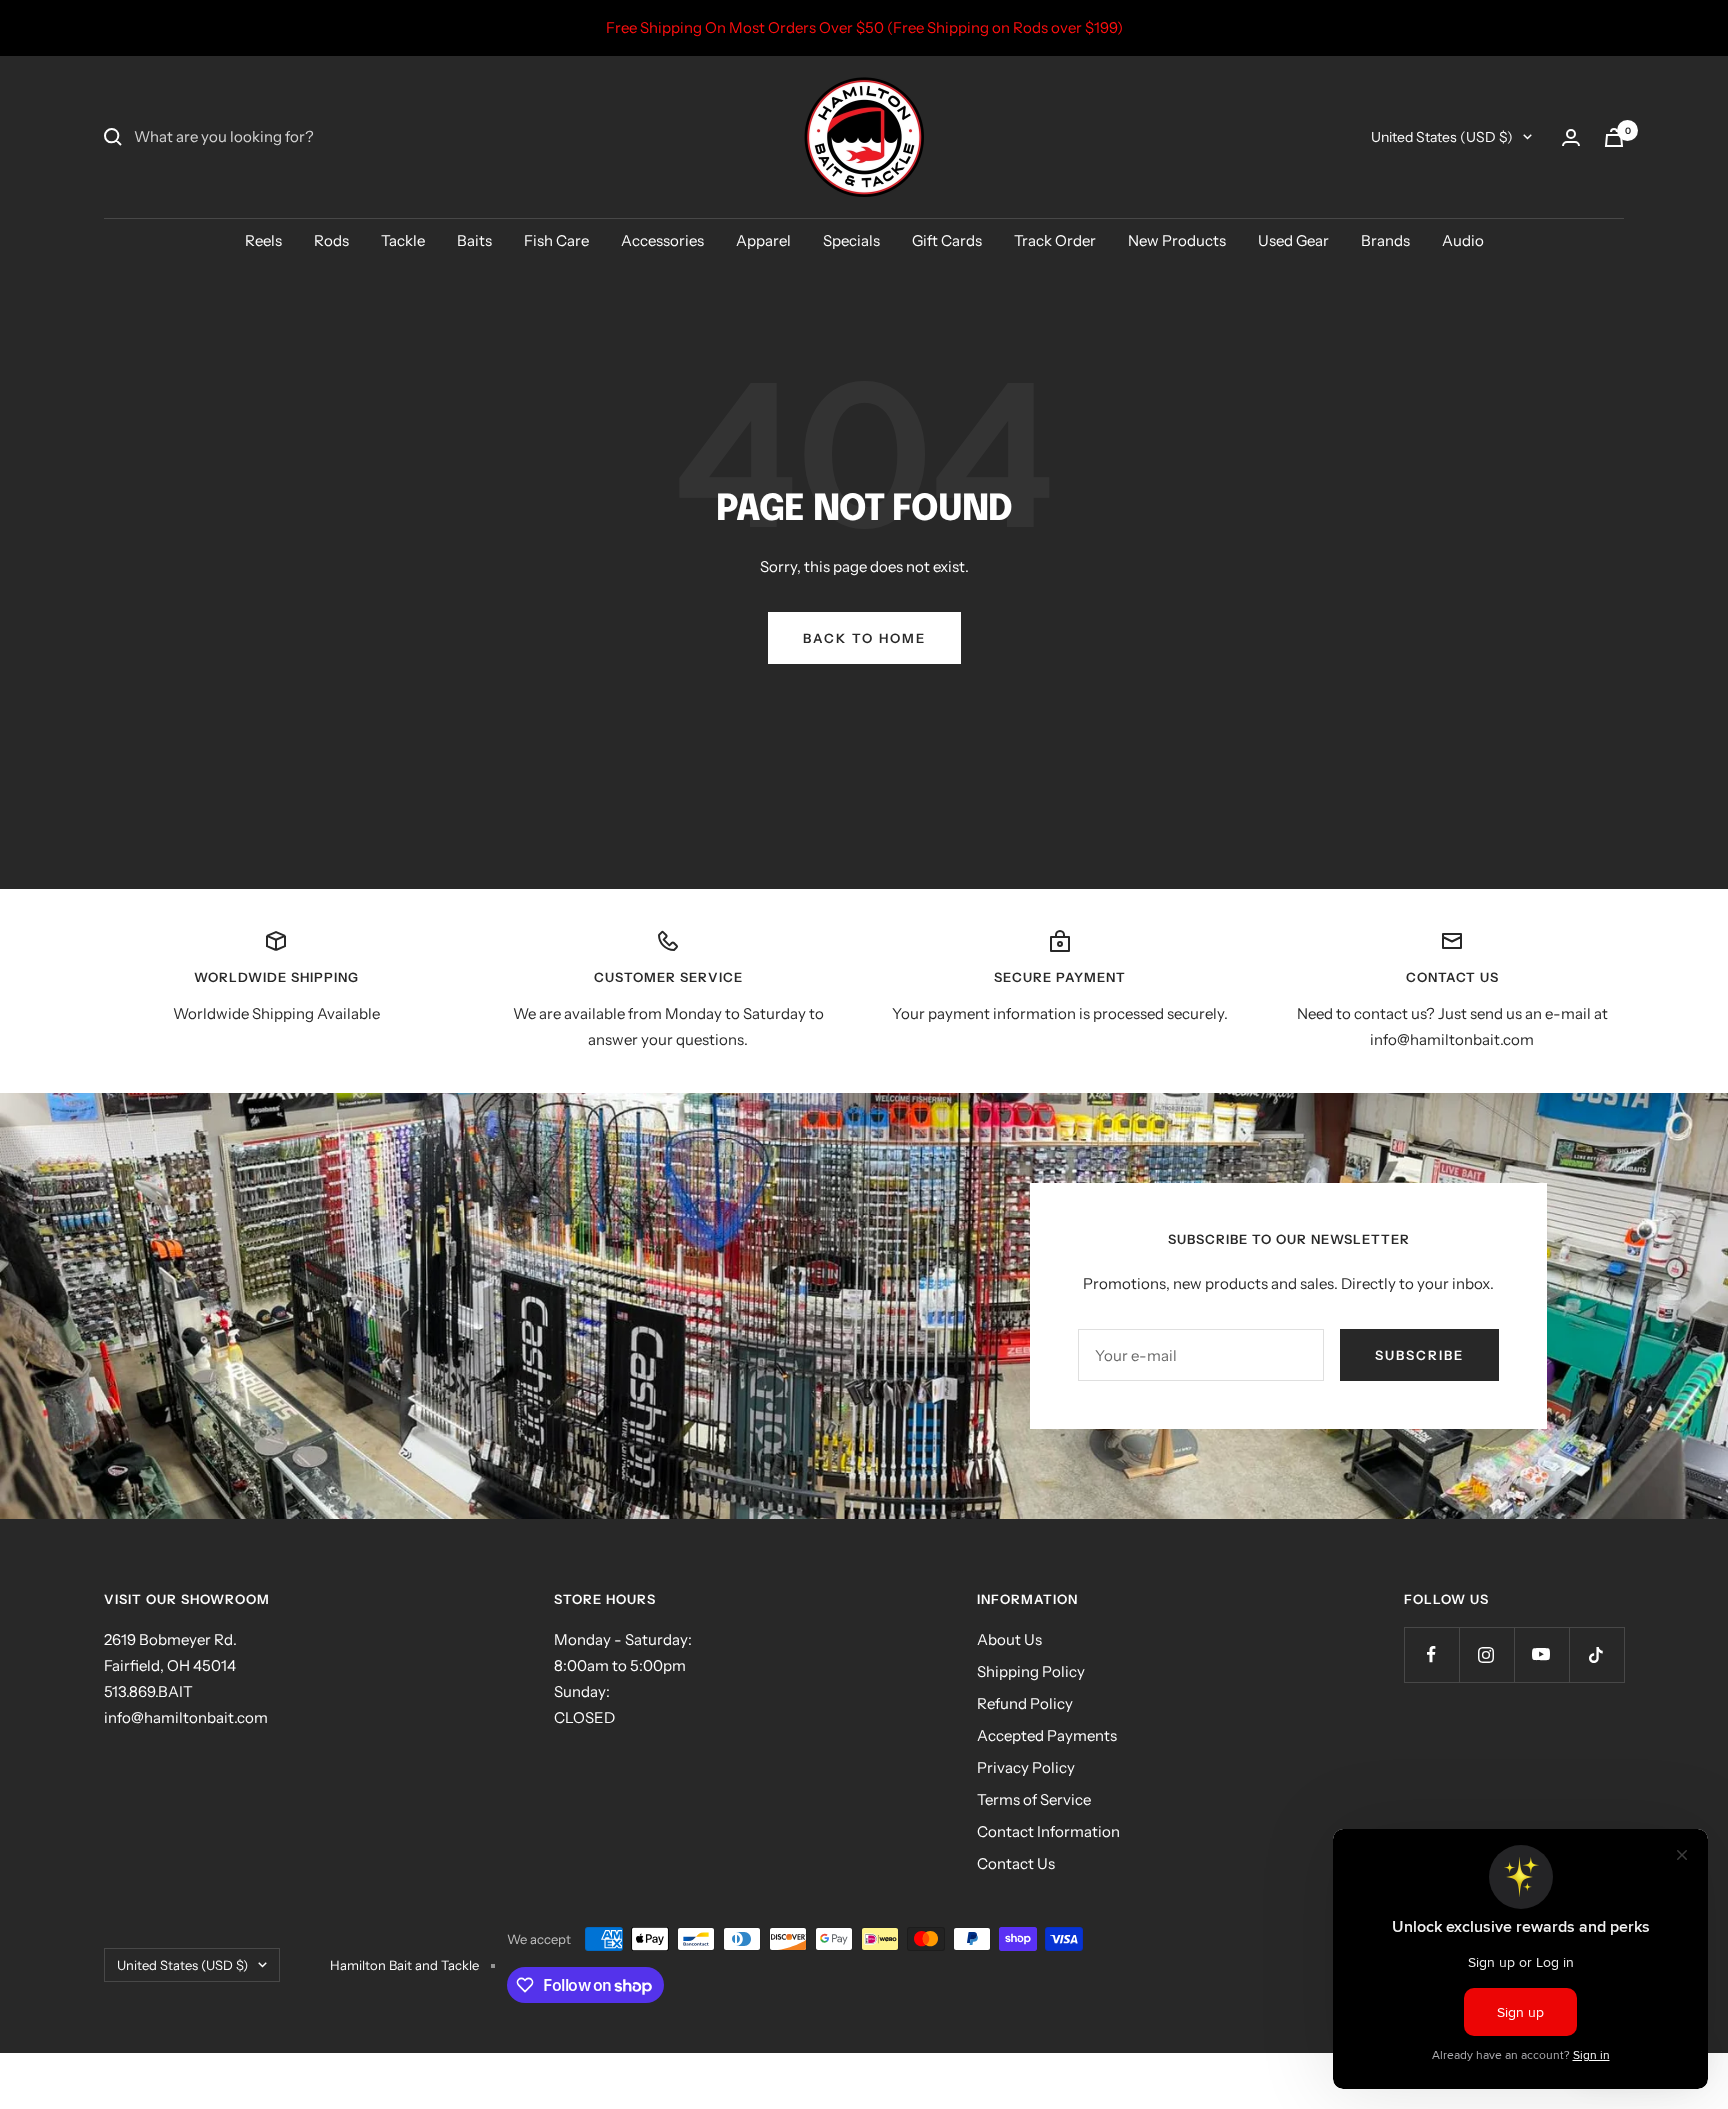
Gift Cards (947, 240)
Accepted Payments (1047, 1735)
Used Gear (1293, 240)
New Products (1177, 240)
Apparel (763, 240)
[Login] (1571, 137)
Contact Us (1016, 1863)
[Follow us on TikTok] (1596, 1654)
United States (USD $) (1442, 137)
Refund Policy (1025, 1703)
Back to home (864, 638)
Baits (474, 240)
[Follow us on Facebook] (1431, 1654)
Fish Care (556, 240)
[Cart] (1614, 137)
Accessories (662, 240)
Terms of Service (1034, 1799)
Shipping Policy (1031, 1671)
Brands (1385, 240)
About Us (1009, 1639)
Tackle (403, 240)
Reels (263, 240)
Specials (851, 240)
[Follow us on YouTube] (1541, 1654)
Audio (1463, 240)
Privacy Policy (1026, 1767)
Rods (331, 240)
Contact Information (1048, 1831)
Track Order (1055, 240)
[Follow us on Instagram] (1486, 1654)
